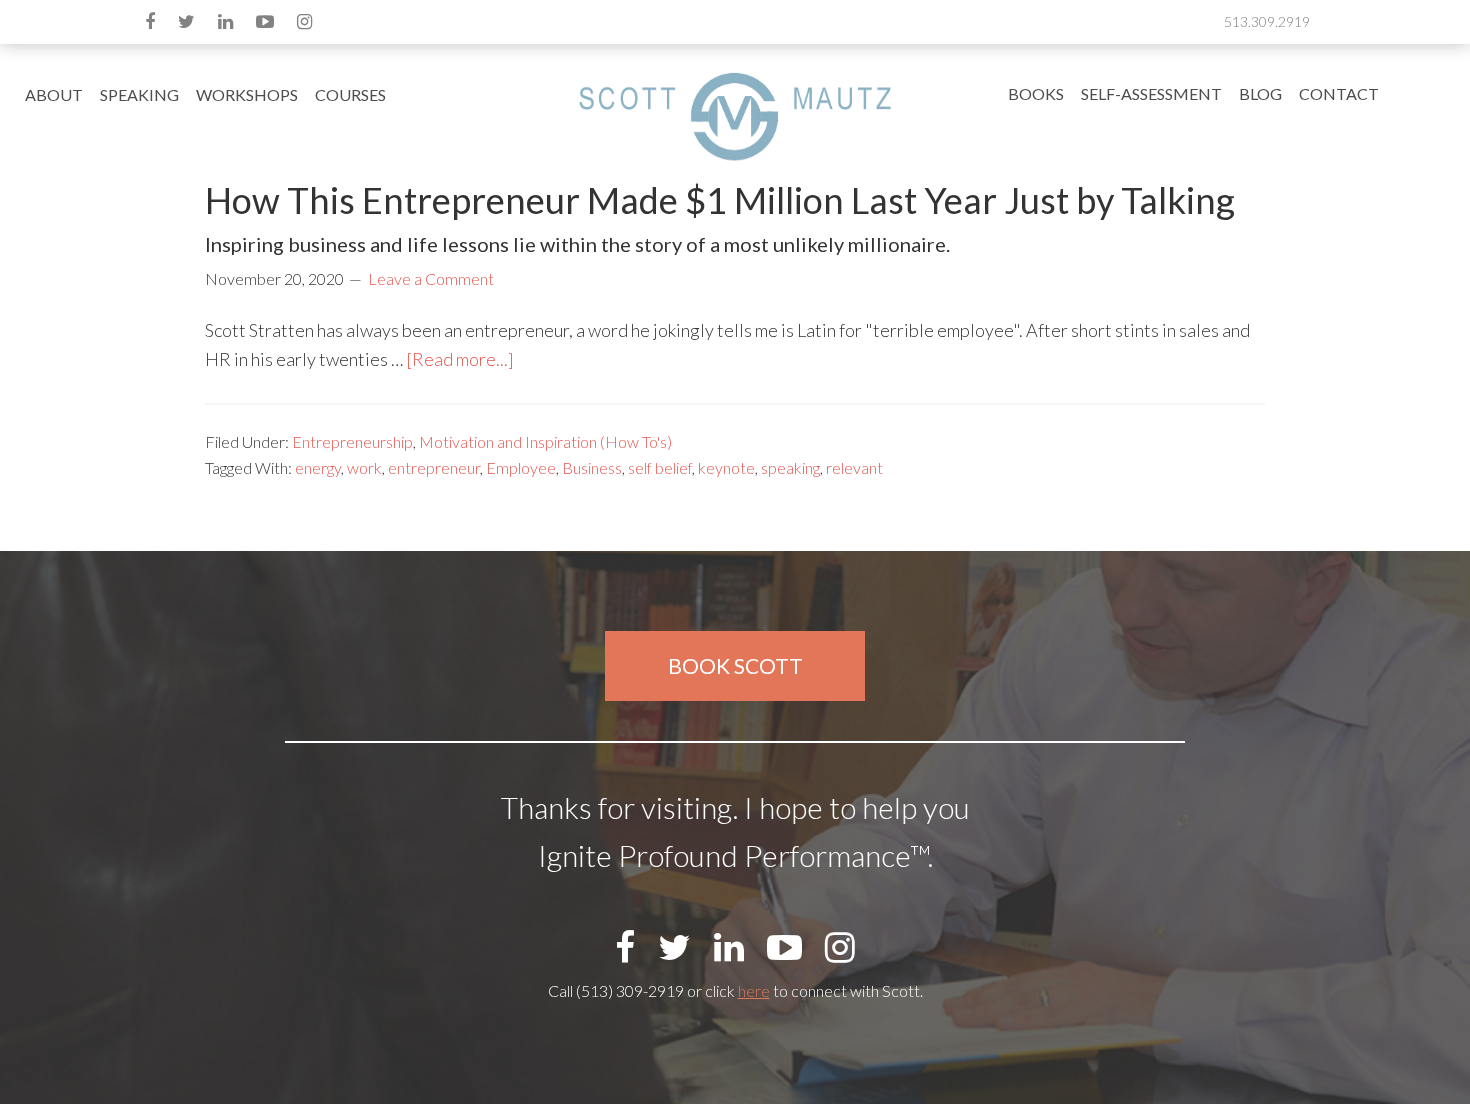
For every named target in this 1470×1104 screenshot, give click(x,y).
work (364, 467)
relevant (854, 467)
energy (318, 467)
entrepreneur (434, 467)
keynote (726, 467)
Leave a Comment (431, 278)
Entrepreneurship (352, 441)
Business (592, 467)
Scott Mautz (735, 115)
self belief (660, 467)
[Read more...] (460, 359)
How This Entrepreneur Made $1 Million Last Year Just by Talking (720, 200)
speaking (790, 467)
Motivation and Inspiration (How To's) (545, 441)
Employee (521, 467)
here (754, 990)
